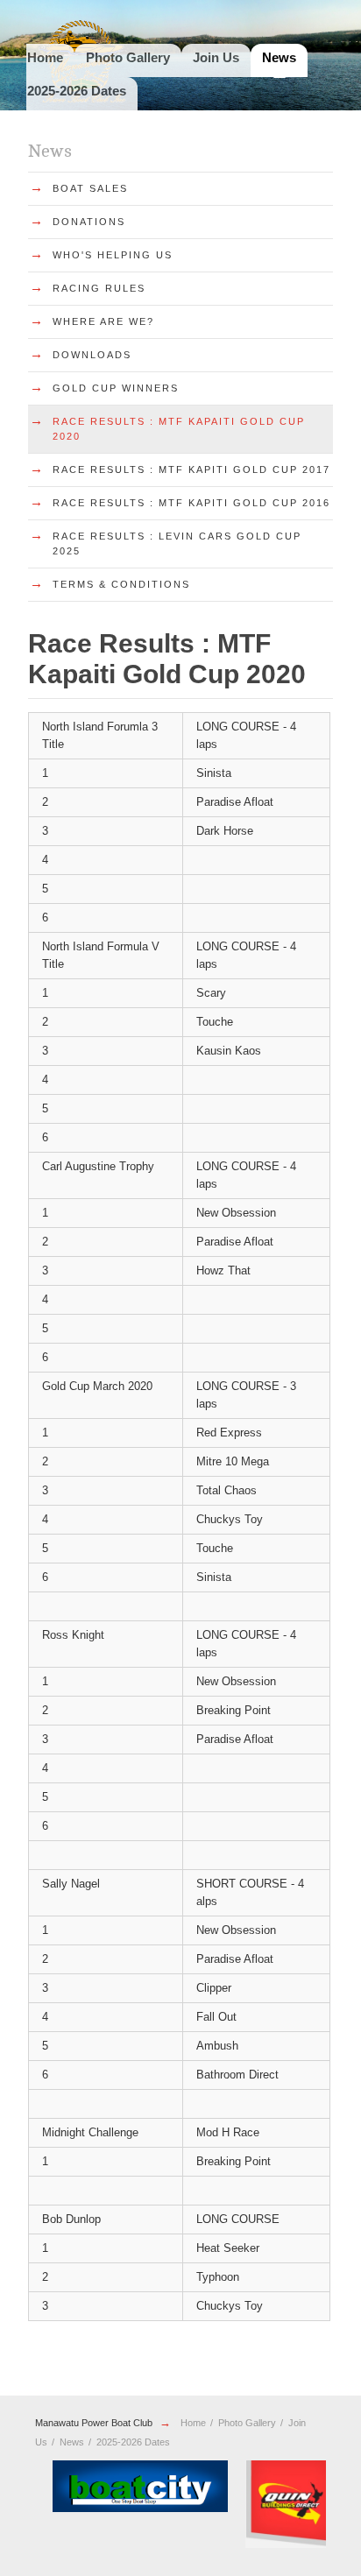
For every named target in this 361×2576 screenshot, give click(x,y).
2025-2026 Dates (77, 91)
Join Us (216, 57)
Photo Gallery (128, 57)
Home (45, 57)
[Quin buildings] (172, 2504)
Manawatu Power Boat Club (94, 2423)
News (279, 57)
